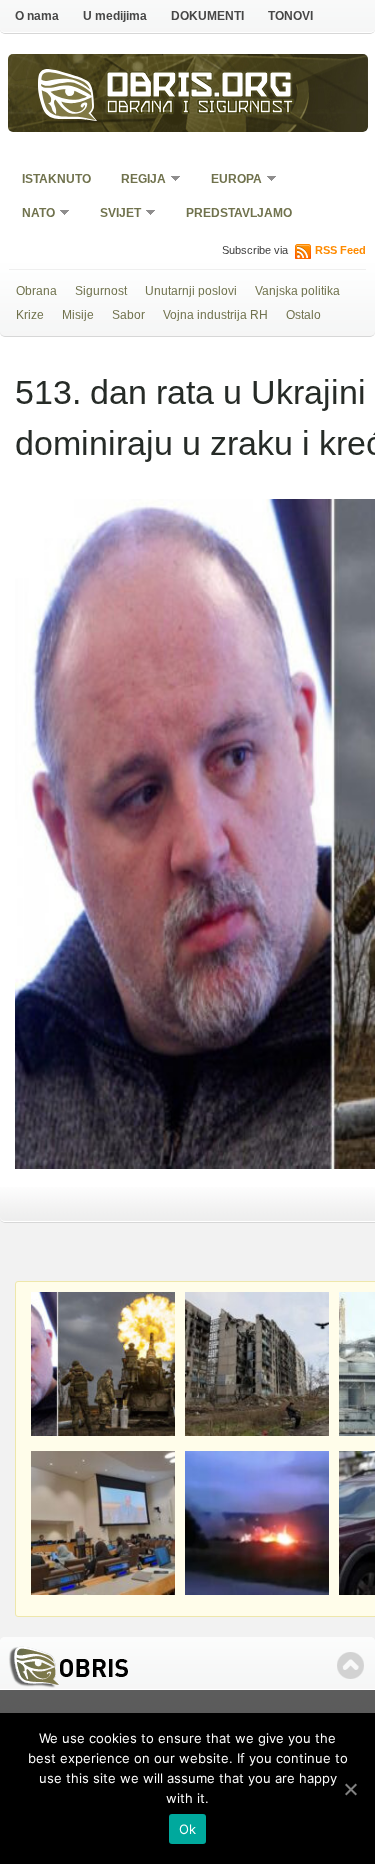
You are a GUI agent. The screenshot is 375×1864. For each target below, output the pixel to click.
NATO (32, 214)
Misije (78, 315)
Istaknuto (56, 179)
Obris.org (200, 88)
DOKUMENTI (207, 16)
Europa (230, 180)
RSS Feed (340, 250)
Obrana (36, 291)
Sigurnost (101, 291)
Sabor (128, 315)
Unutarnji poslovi (191, 291)
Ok (188, 1829)
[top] (350, 1665)
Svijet (114, 214)
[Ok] (350, 1789)
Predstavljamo (239, 213)
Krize (30, 315)
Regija (137, 180)
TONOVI (290, 16)
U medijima (115, 16)
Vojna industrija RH (215, 315)
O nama (37, 16)
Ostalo (303, 315)
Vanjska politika (297, 291)
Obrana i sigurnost (200, 109)
